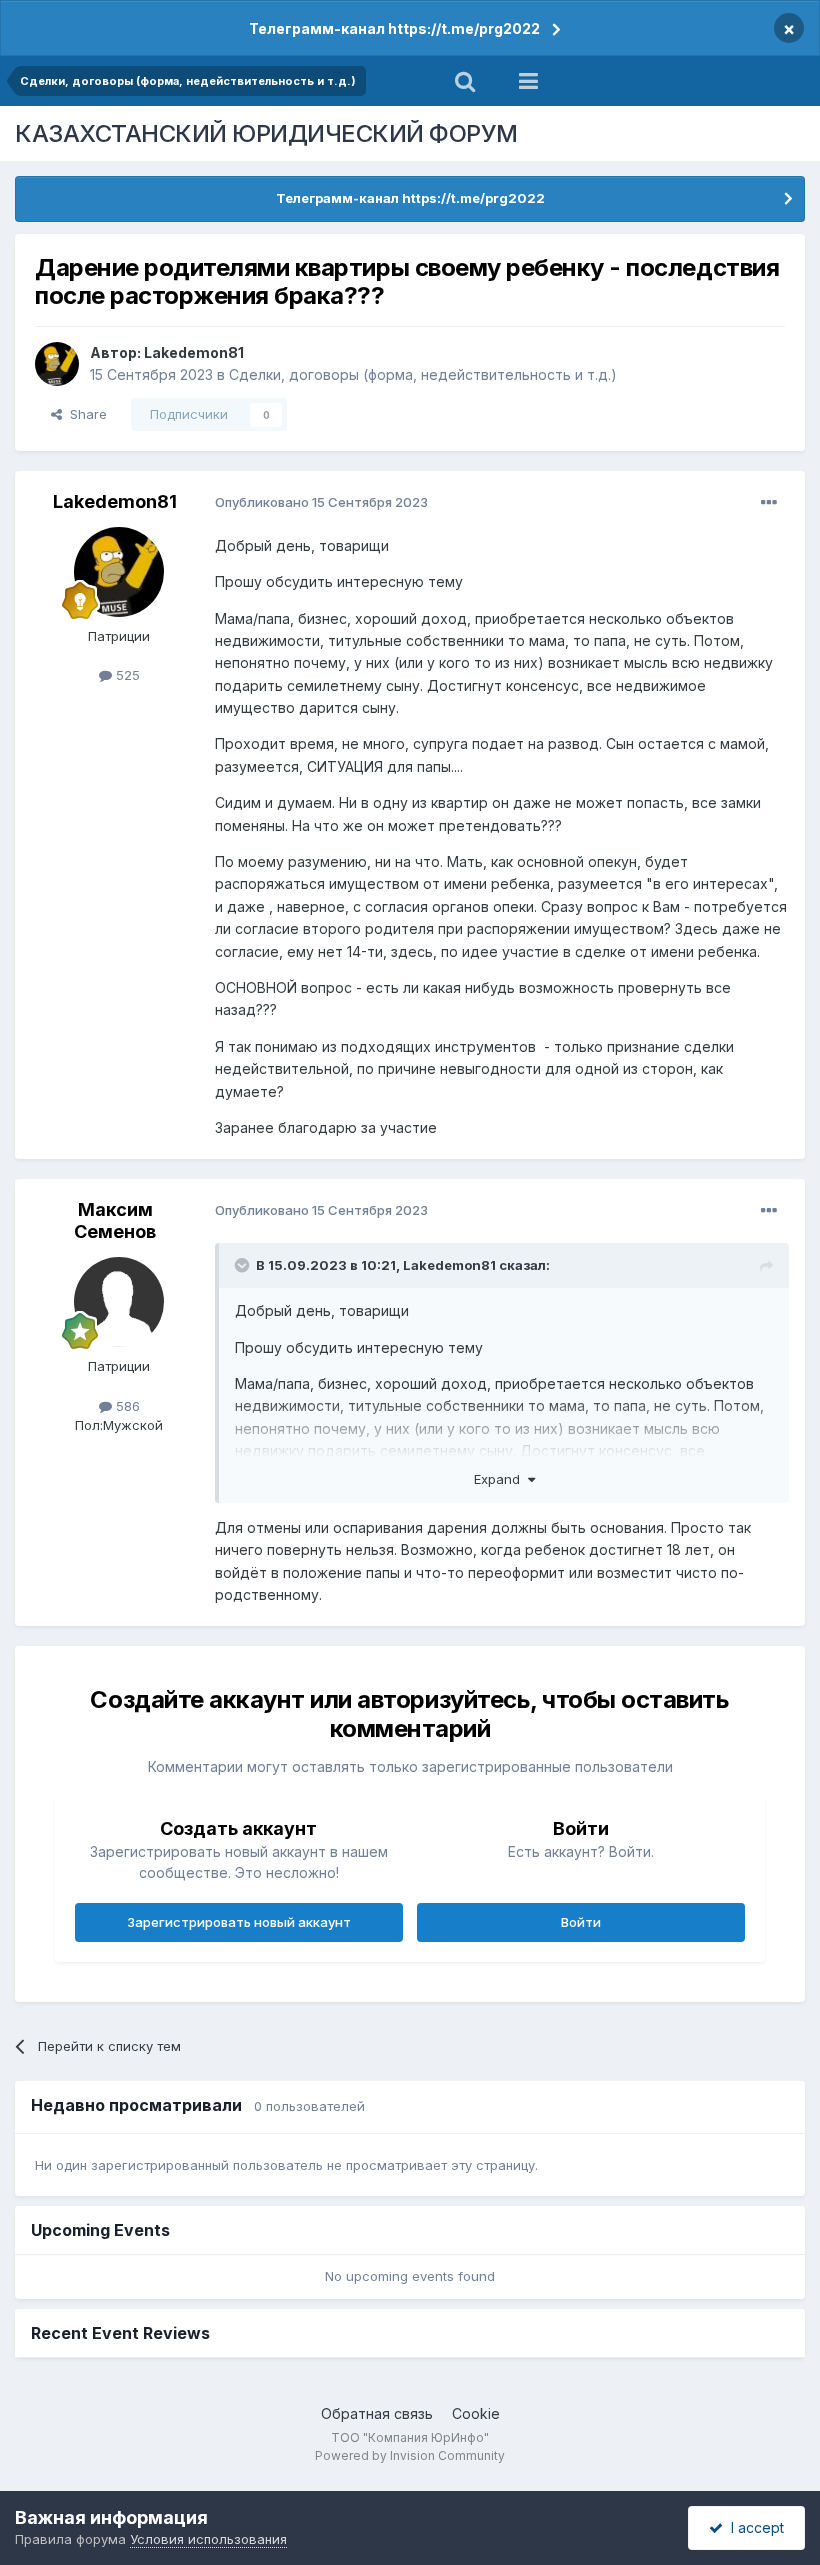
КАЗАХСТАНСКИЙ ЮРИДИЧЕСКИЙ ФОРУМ (266, 133)
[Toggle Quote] (244, 1265)
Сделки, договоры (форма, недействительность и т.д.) (423, 374)
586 (126, 1406)
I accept (753, 2527)
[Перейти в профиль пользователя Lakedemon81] (57, 364)
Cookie (476, 2413)
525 (126, 675)
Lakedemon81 (194, 352)
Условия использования (208, 2539)
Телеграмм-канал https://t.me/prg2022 (394, 28)
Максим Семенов (115, 1220)
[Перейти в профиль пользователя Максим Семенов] (119, 1302)
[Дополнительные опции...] (769, 503)
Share (84, 414)
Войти (581, 1922)
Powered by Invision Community (410, 2455)
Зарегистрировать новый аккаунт (239, 1922)
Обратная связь (377, 2413)
